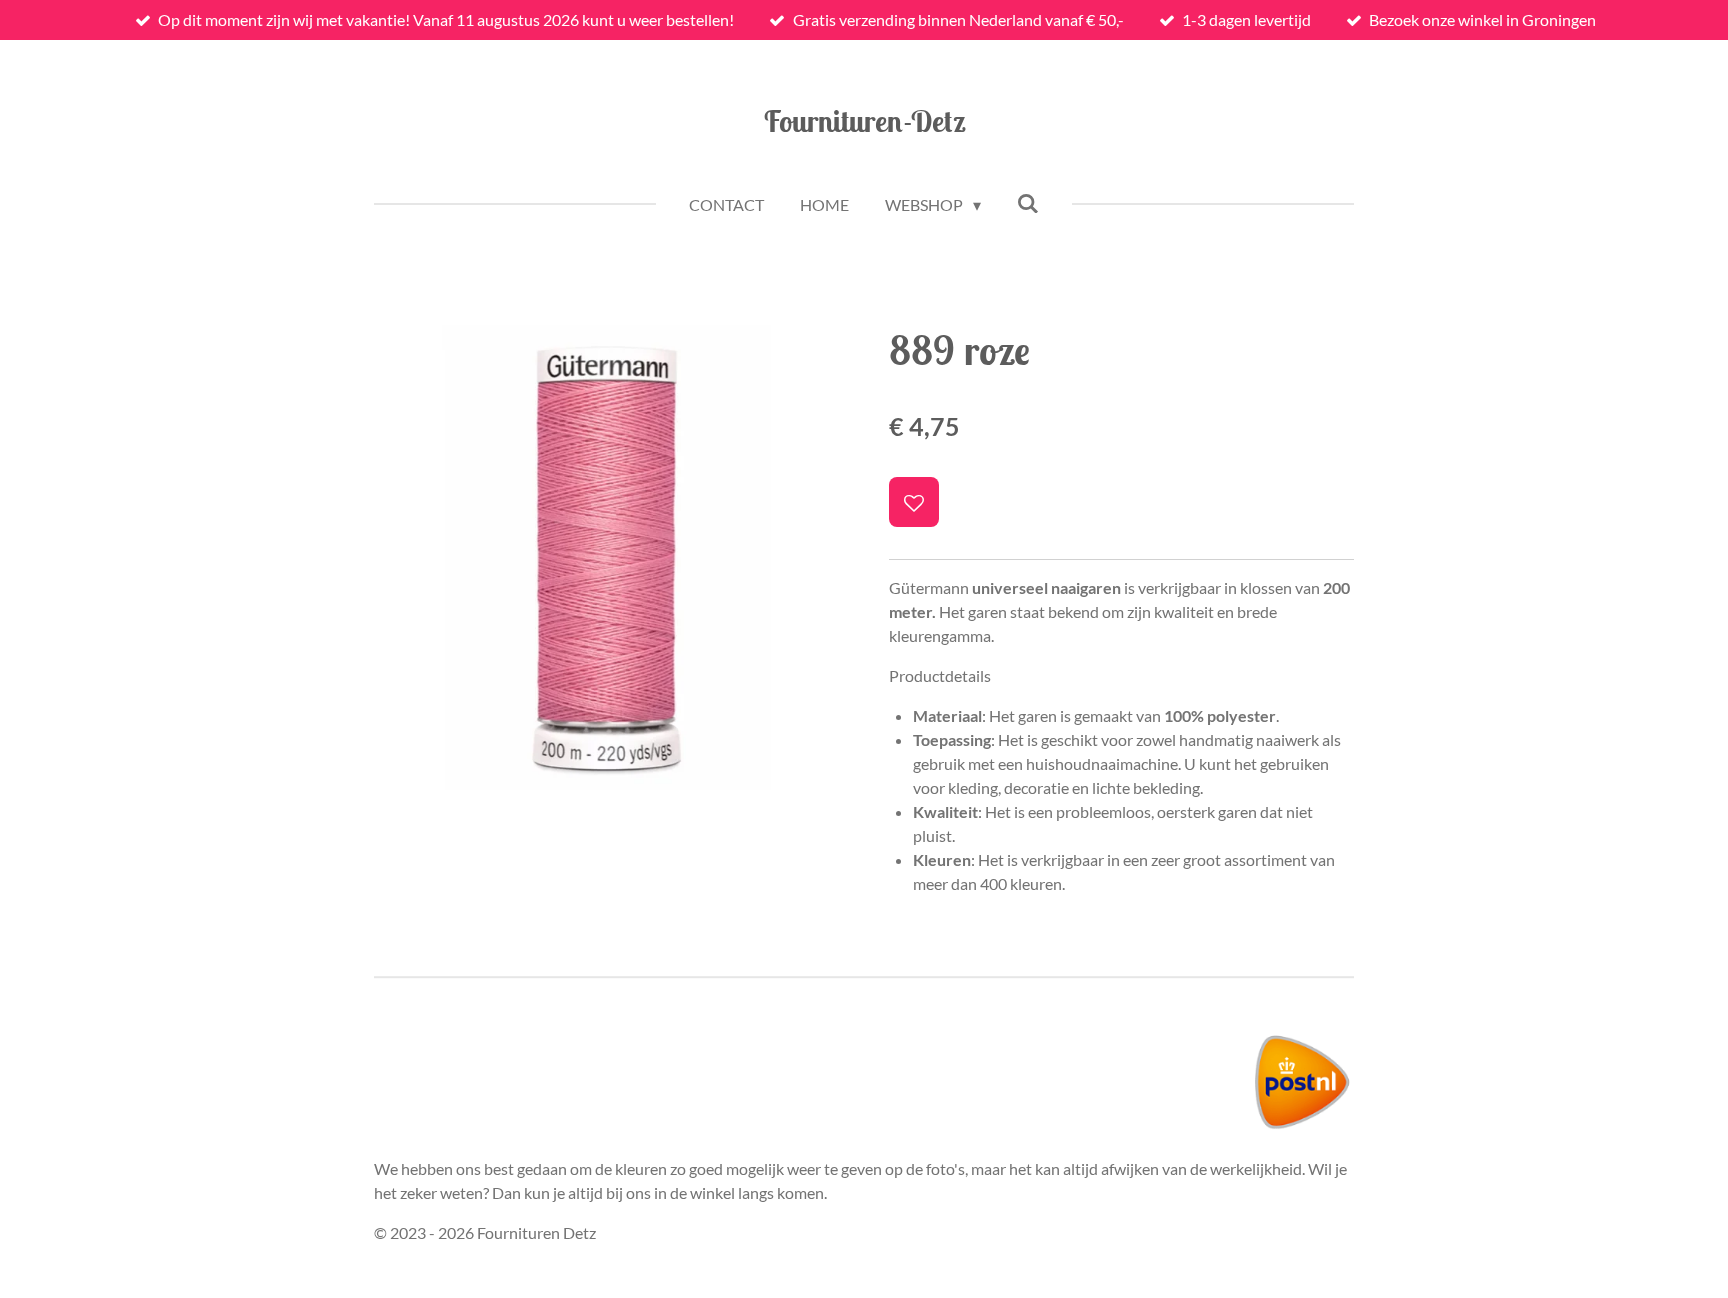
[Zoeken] (1028, 202)
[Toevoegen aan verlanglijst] (914, 502)
